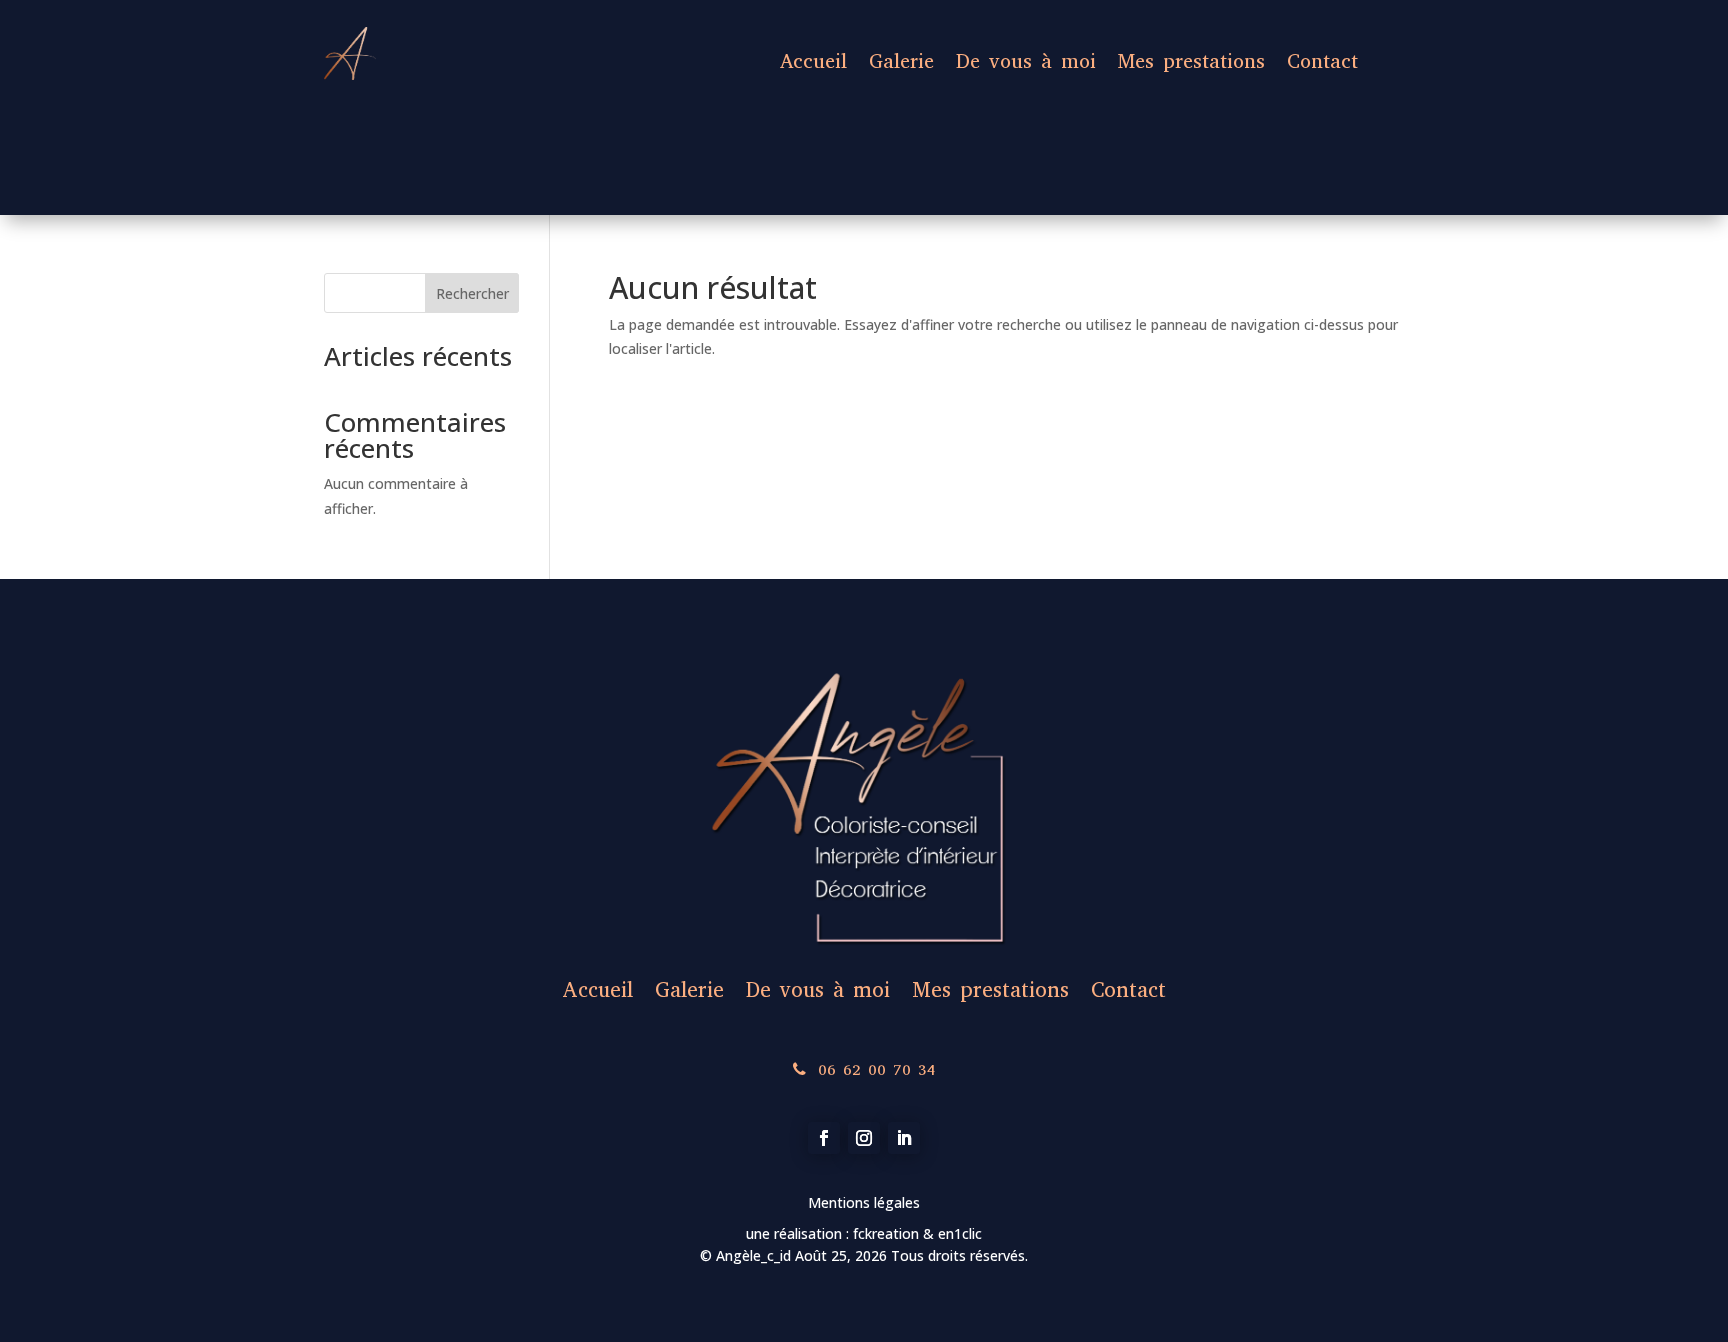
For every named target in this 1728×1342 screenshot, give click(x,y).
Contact (1322, 61)
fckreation (888, 1233)
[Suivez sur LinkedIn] (904, 1138)
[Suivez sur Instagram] (864, 1138)
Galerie (901, 61)
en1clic (958, 1233)
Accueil (813, 61)
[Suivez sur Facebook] (824, 1138)
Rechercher (472, 293)
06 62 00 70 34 (877, 1069)
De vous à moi (1026, 61)
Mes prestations (1191, 61)
